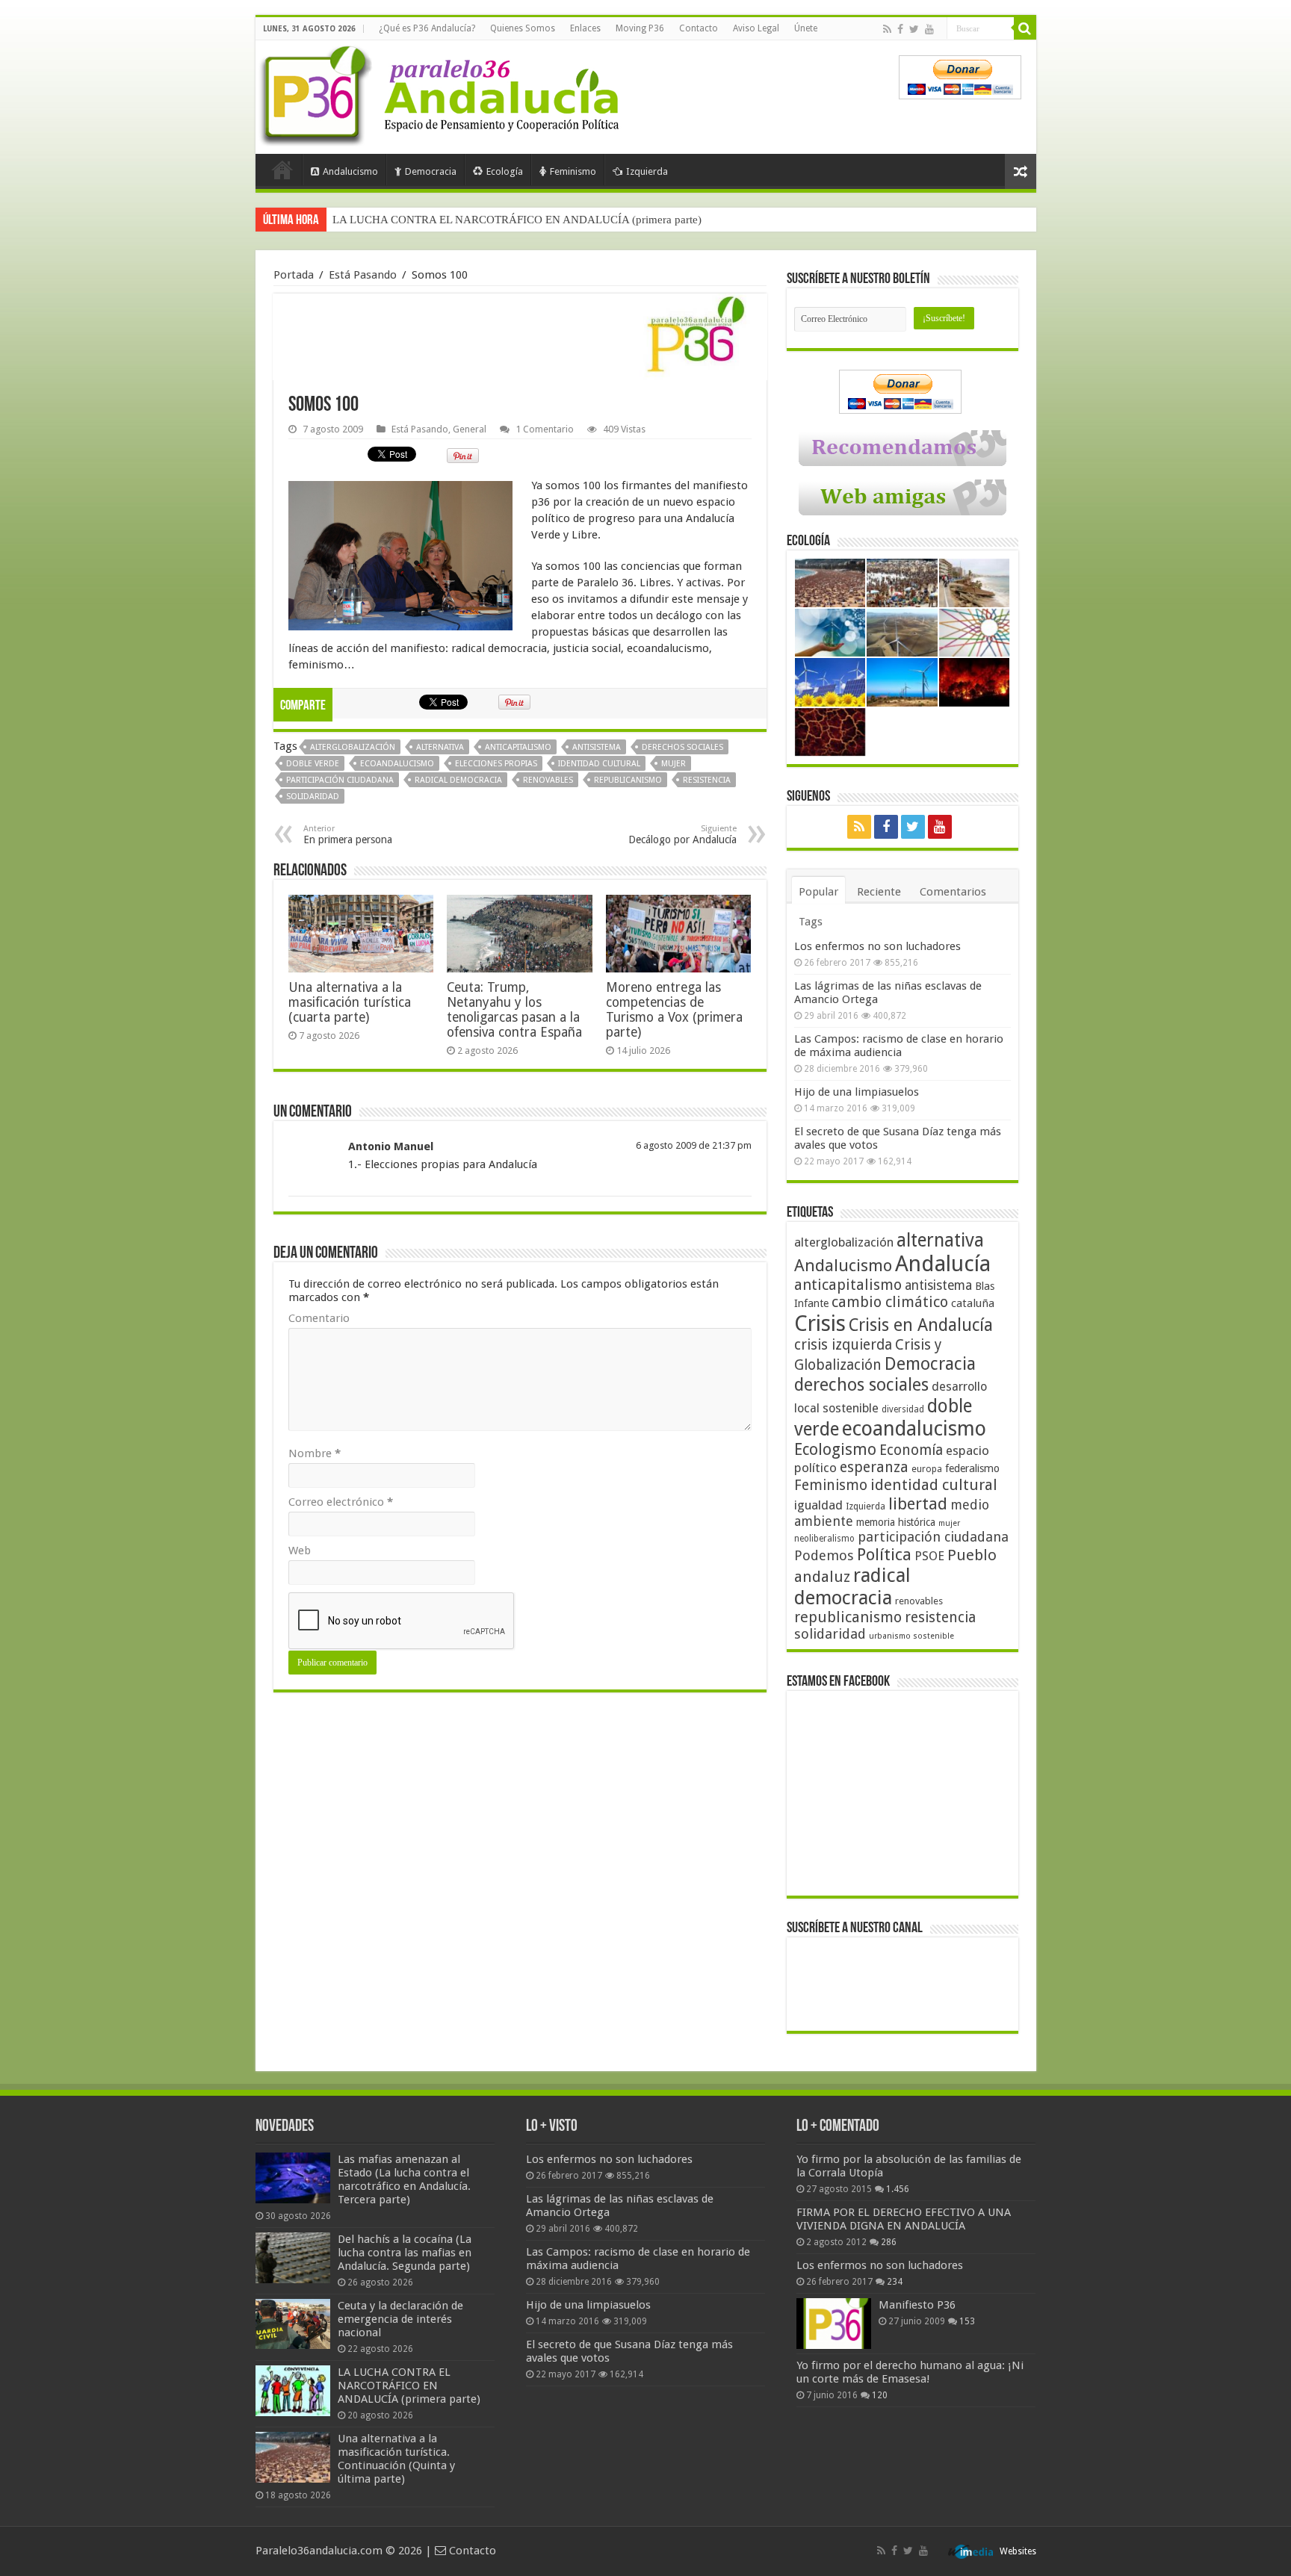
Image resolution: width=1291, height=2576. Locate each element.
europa (927, 1469)
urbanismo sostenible (911, 1636)
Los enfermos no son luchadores (877, 946)
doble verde (313, 764)
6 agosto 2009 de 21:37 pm (694, 1145)
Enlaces (585, 28)
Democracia (431, 171)
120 (880, 2395)
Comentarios (953, 892)
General (470, 429)
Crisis (820, 1323)
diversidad (903, 1409)
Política (884, 1554)
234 (895, 2282)
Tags (811, 922)
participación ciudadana (340, 780)
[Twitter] (914, 29)
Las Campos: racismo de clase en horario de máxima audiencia (899, 1046)
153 (967, 2321)
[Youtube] (929, 29)
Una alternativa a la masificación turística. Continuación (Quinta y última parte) (396, 2459)
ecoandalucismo (397, 764)
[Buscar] (1025, 28)
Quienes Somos (523, 28)
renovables (548, 780)
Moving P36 (640, 28)
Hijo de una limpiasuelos (857, 1092)
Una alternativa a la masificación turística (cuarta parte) (350, 1002)
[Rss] (887, 29)
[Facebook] (900, 29)
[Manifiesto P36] (834, 2324)
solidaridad (313, 797)
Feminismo (573, 171)
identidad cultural (599, 764)
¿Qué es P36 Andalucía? (427, 28)
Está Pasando (363, 275)
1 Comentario (545, 429)
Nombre (315, 1453)
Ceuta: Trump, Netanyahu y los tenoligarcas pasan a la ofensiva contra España (514, 1010)
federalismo (972, 1468)
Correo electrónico (341, 1502)
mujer (674, 764)
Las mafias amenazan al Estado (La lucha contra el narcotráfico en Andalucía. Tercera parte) (404, 2179)
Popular (818, 892)
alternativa (440, 747)
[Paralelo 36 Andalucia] (442, 93)
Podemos (824, 1555)
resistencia (707, 780)
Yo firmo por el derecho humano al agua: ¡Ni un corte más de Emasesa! (910, 2372)
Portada (282, 170)
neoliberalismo (824, 1539)
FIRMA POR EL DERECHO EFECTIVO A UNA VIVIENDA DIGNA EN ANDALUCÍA (904, 2219)
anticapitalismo (518, 747)
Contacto (699, 28)
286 (889, 2242)
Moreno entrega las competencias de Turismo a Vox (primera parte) (674, 1010)
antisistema (597, 747)
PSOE (929, 1556)
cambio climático (890, 1302)
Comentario (319, 1318)
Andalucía (943, 1264)
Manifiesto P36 (917, 2305)
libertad (918, 1503)
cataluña (973, 1303)
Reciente (879, 892)
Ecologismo (835, 1449)
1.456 (898, 2189)
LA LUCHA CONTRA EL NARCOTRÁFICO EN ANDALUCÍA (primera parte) (517, 220)
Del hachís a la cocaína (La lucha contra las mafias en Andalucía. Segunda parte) (405, 2253)
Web (300, 1551)
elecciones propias (496, 764)
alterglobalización (353, 747)
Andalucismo (350, 171)
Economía (911, 1450)
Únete (806, 28)
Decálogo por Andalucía (682, 835)
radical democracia (458, 780)
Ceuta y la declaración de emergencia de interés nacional (400, 2319)
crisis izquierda (843, 1345)
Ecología (505, 171)
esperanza (874, 1467)
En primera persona (348, 835)
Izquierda (647, 171)
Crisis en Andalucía (921, 1325)
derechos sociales (682, 747)
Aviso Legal (756, 28)
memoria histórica (896, 1522)
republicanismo (628, 780)
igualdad (818, 1505)
